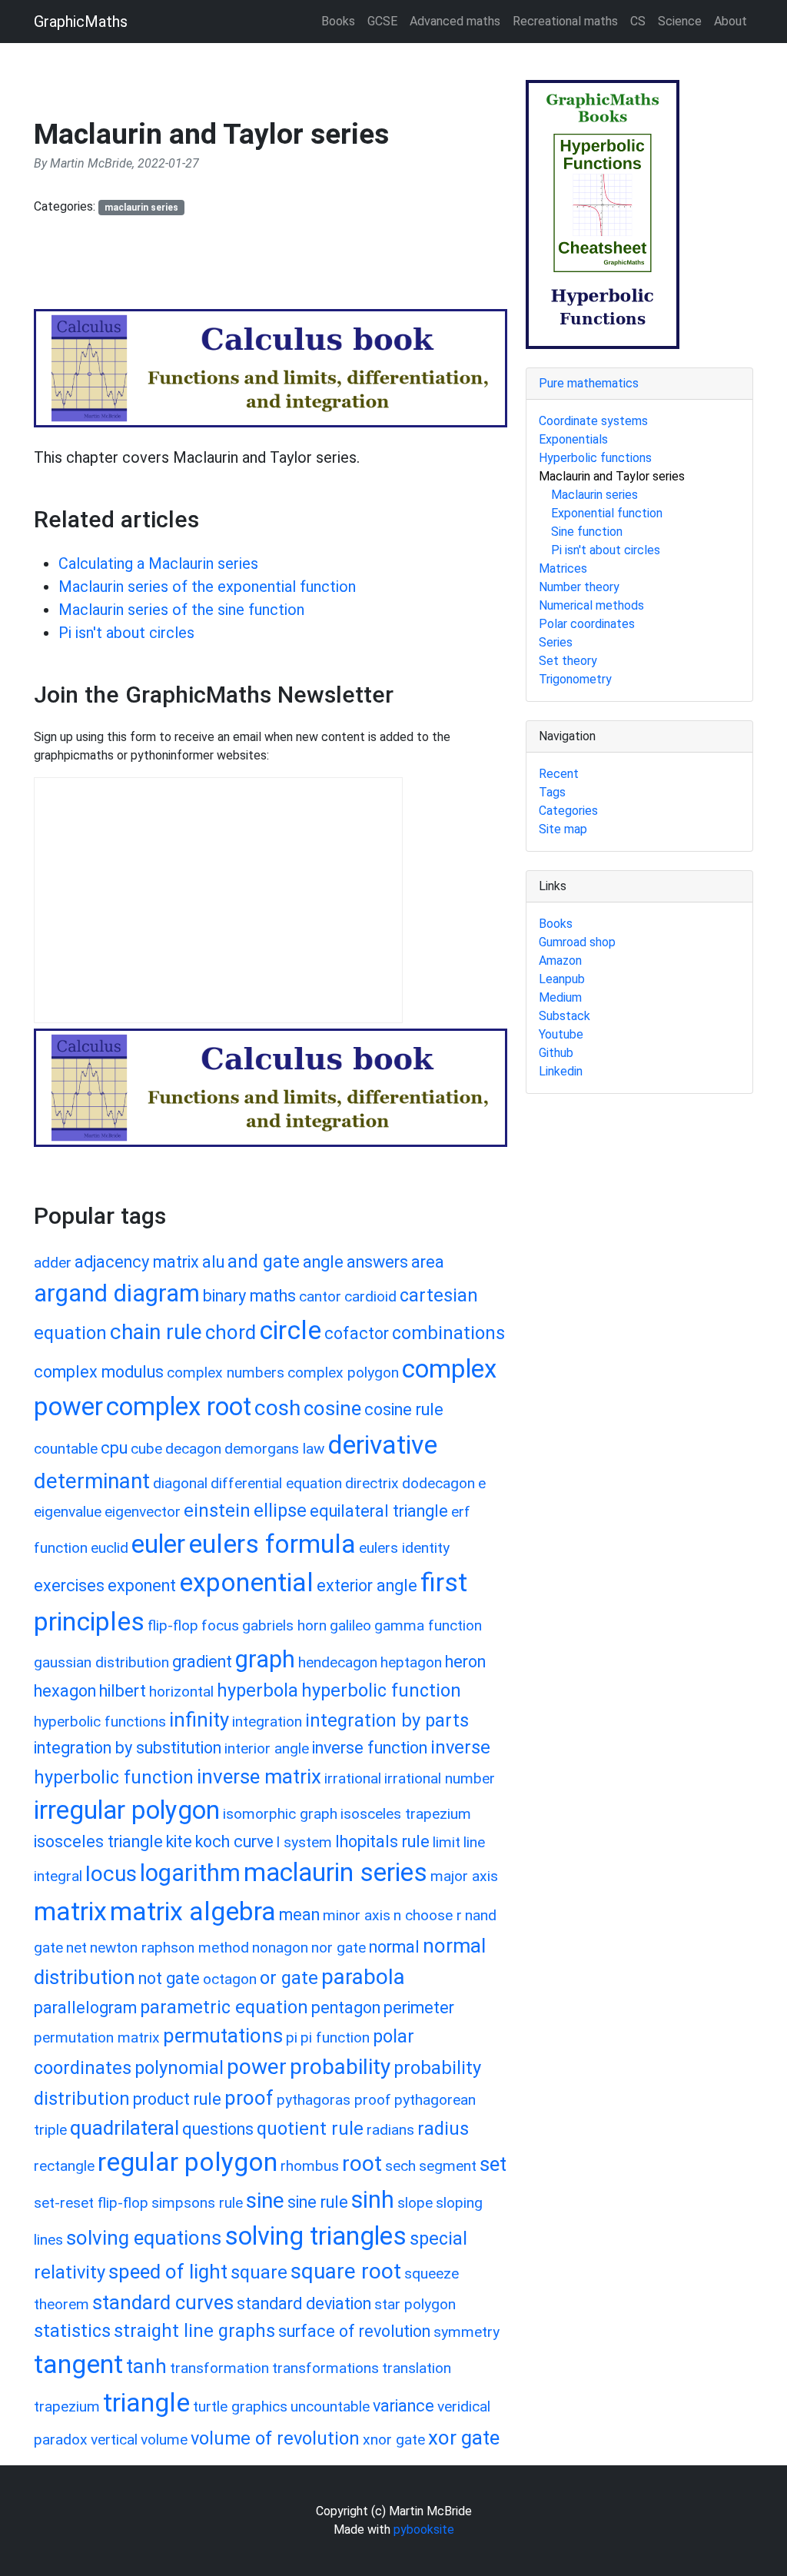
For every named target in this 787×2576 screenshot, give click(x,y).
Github (556, 1053)
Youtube (561, 1034)
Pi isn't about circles (126, 633)
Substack (565, 1016)
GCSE (382, 21)
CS (638, 21)
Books (338, 21)
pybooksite (424, 2529)
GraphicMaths (81, 22)
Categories (568, 811)
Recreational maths (565, 21)
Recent (559, 774)
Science (680, 21)
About (731, 21)
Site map (563, 829)
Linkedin (561, 1071)
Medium (560, 997)
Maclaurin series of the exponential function (207, 587)
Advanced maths (455, 21)
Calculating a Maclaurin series (158, 563)
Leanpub (562, 979)
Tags (552, 792)
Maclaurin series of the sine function (181, 610)
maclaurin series (141, 208)
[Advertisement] (314, 269)
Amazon (560, 961)
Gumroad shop (577, 942)
